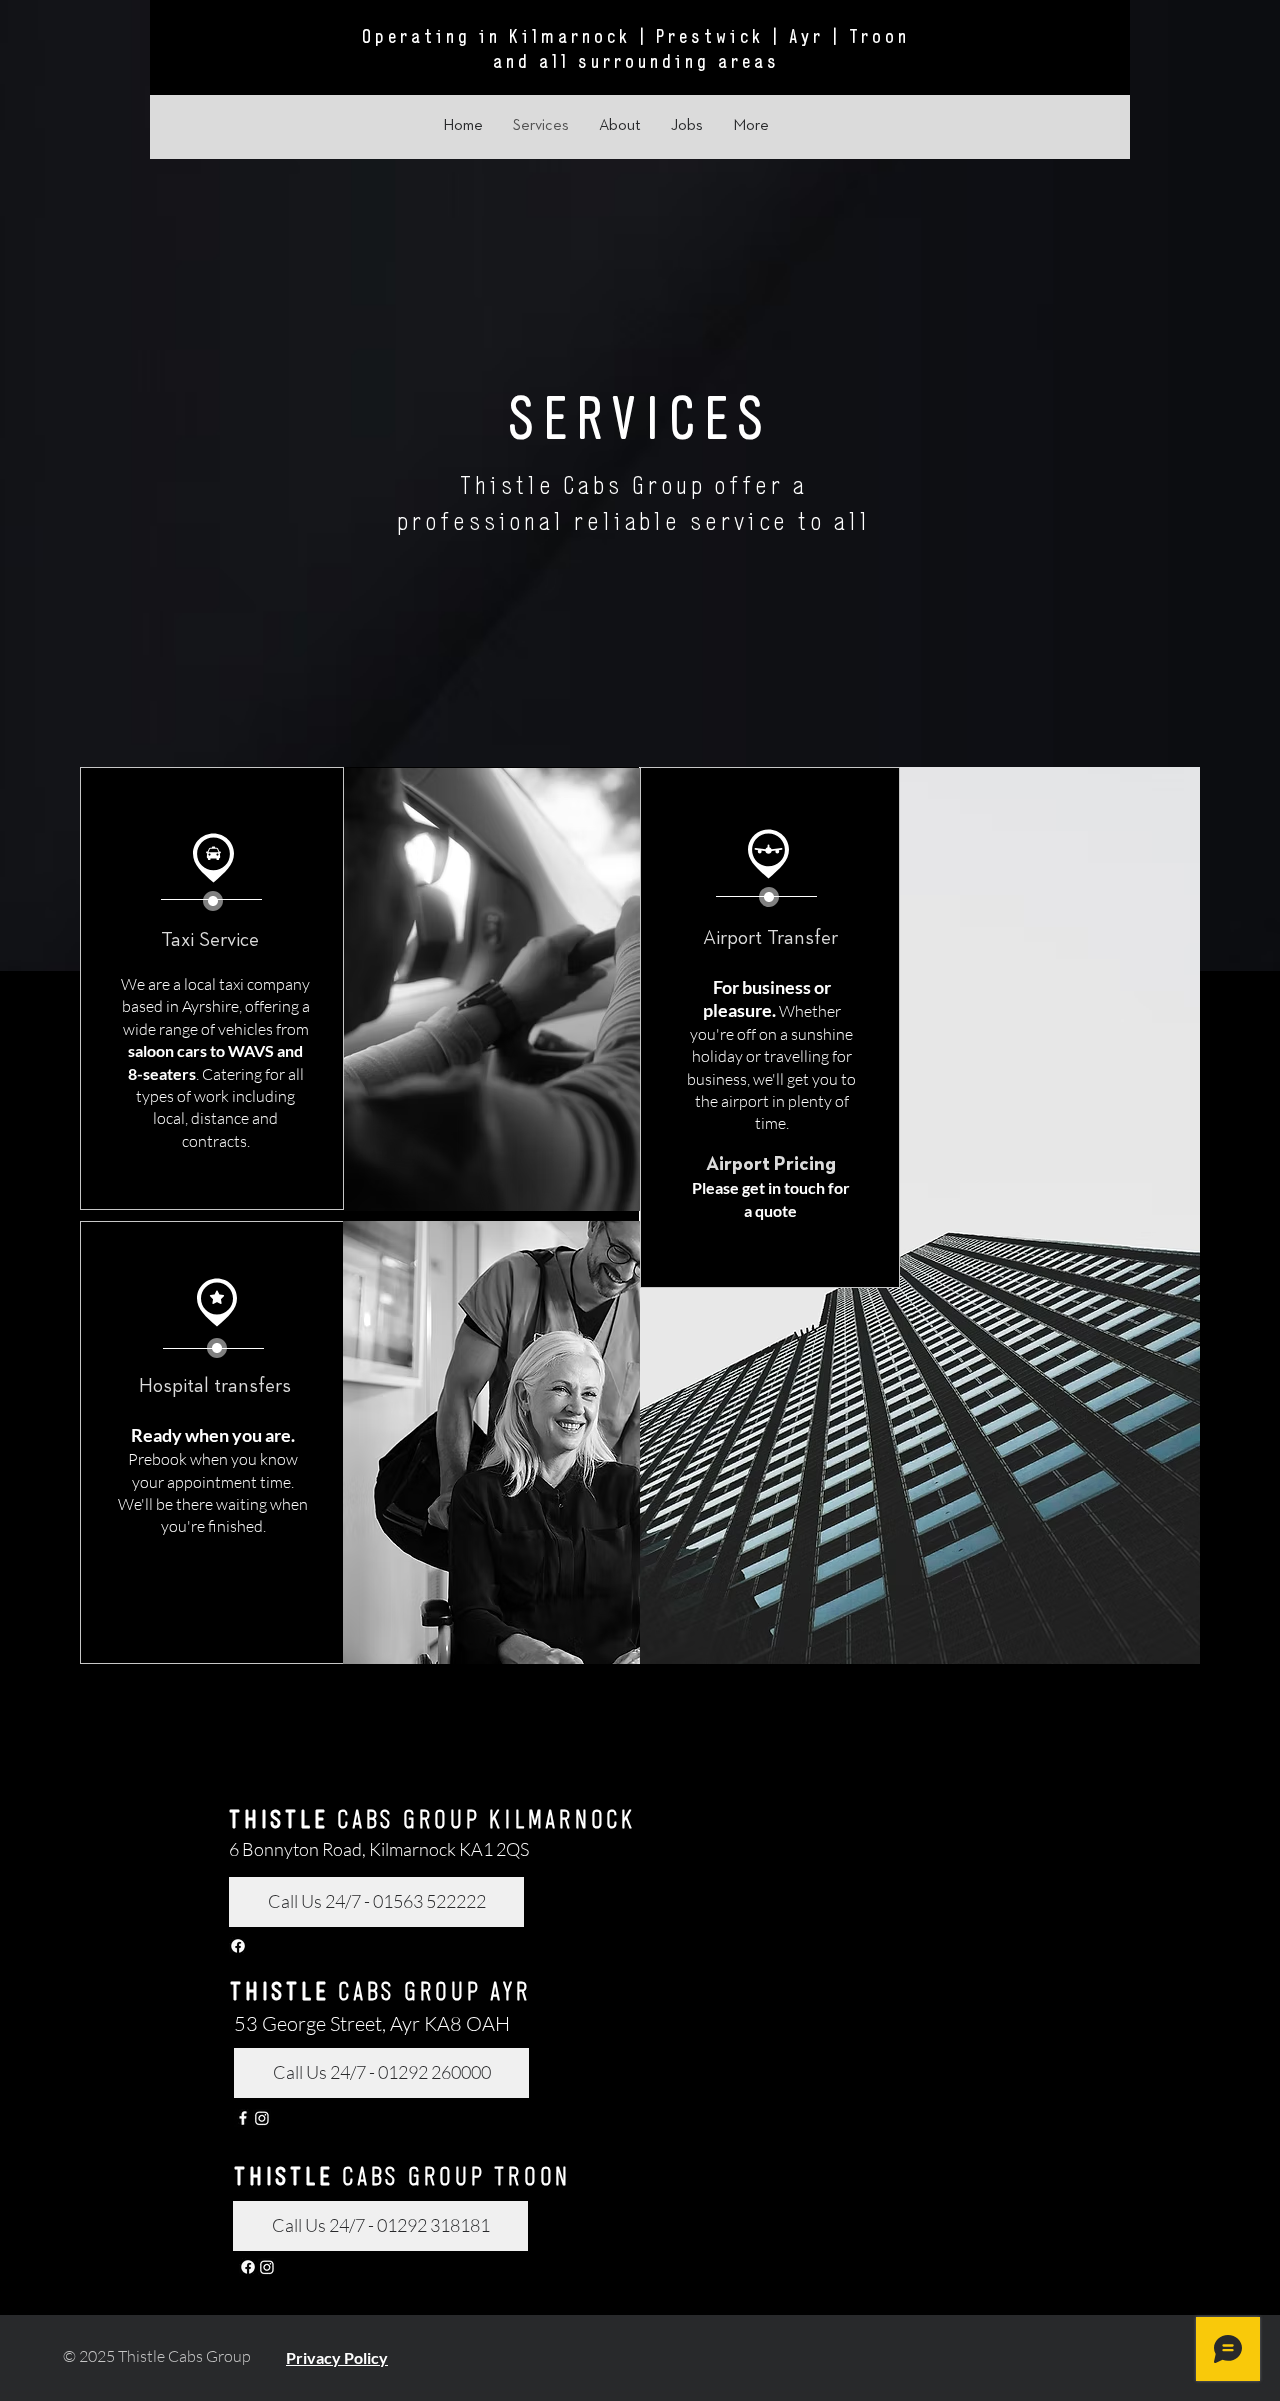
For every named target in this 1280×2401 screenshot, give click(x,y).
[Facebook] (238, 1946)
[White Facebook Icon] (243, 2118)
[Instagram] (262, 2118)
